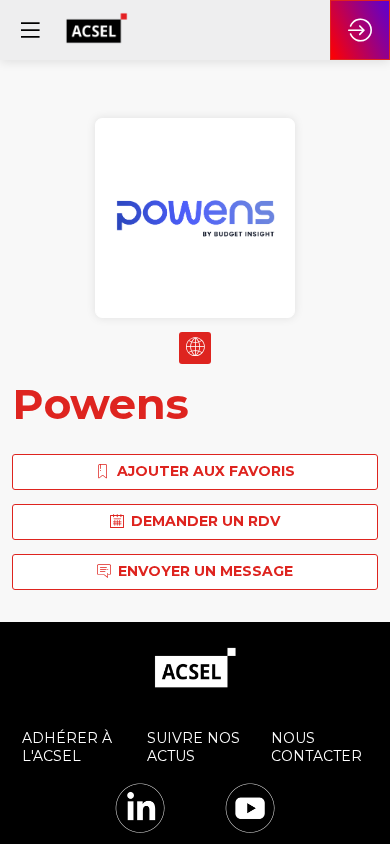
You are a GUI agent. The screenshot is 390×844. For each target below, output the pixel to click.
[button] (30, 30)
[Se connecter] (360, 30)
